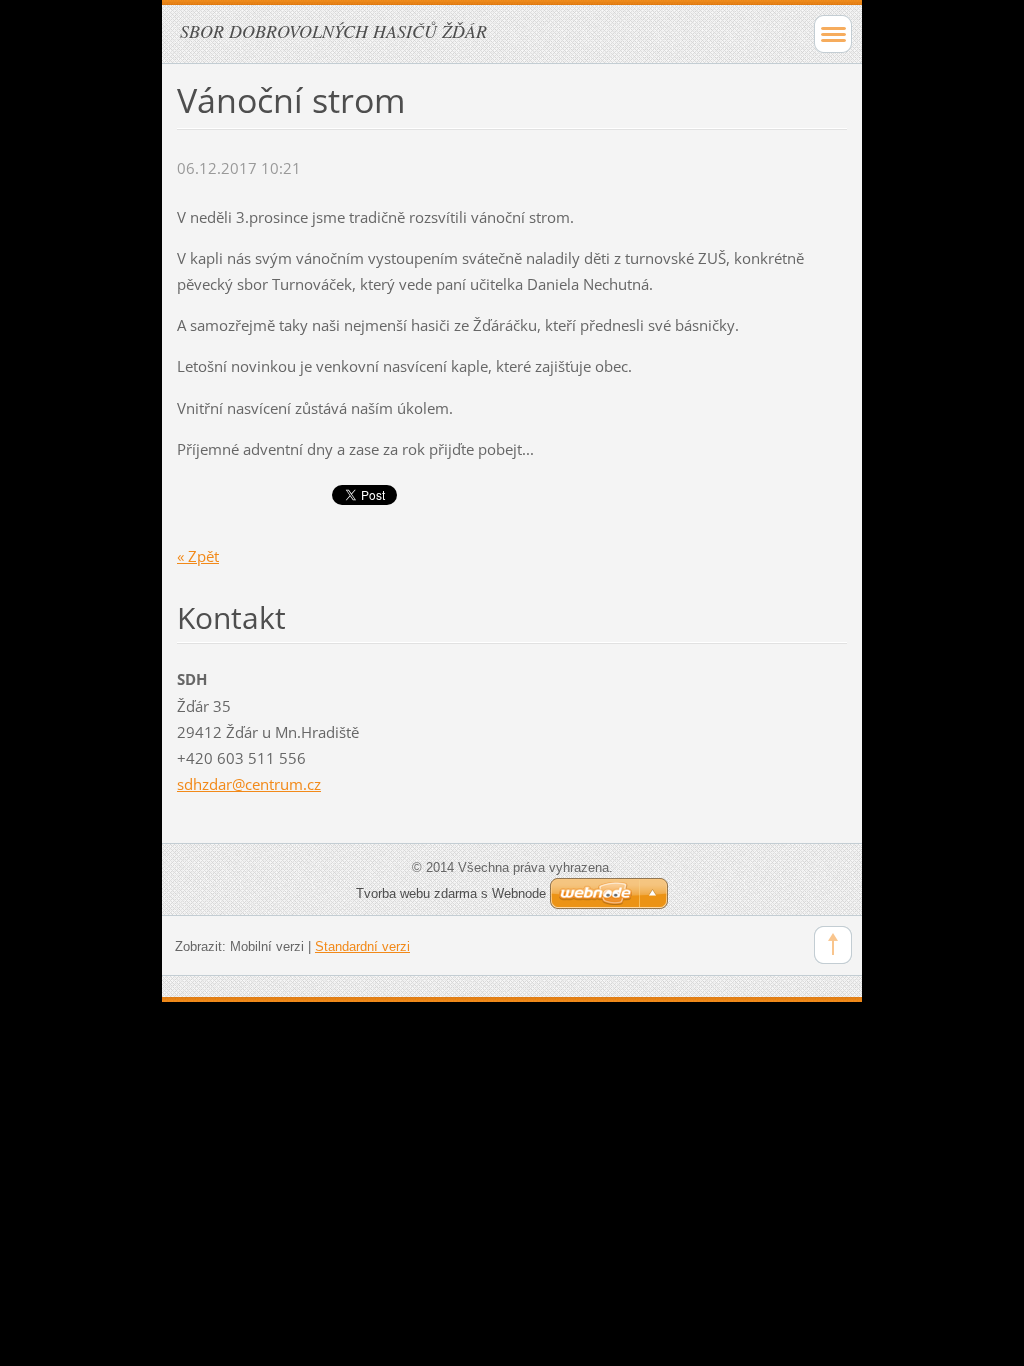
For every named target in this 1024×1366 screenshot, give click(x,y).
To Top (833, 945)
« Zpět (198, 556)
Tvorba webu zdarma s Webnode (451, 893)
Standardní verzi (362, 946)
